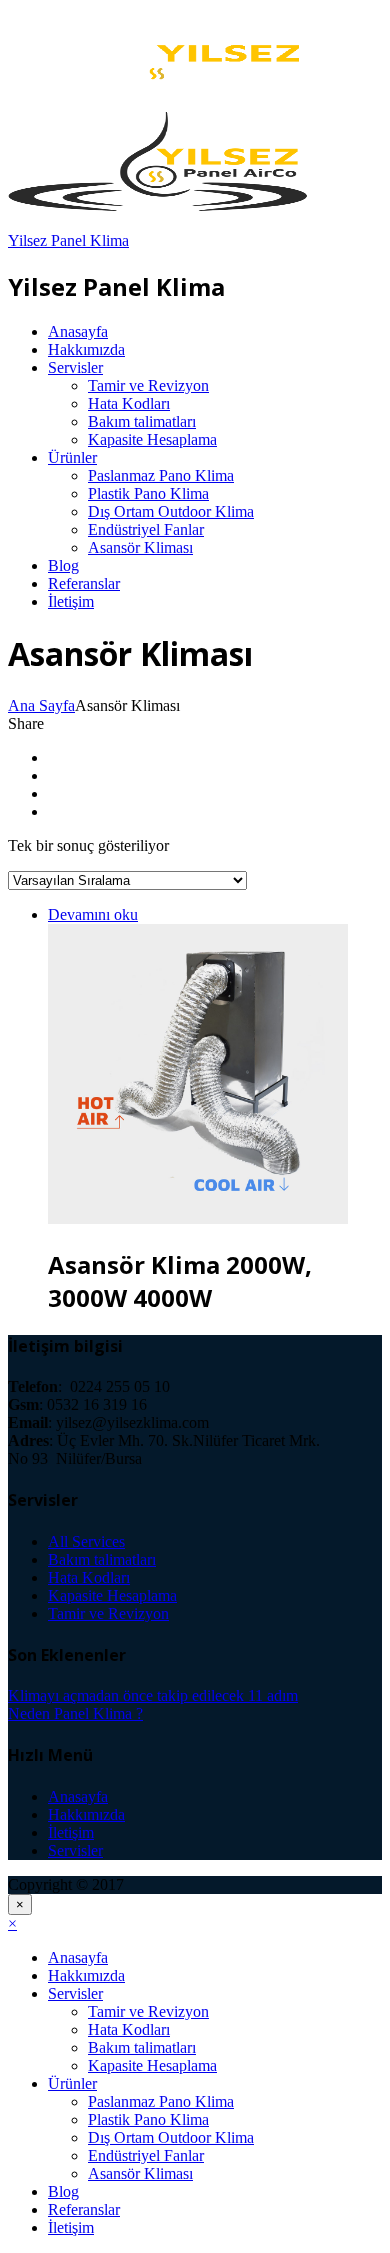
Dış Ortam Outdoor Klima (171, 511)
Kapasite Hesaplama (152, 439)
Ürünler (72, 457)
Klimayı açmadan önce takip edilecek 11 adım (153, 1695)
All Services (86, 1541)
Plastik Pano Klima (148, 493)
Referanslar (84, 583)
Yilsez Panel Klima (68, 240)
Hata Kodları (129, 403)
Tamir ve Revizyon (148, 385)
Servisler (75, 367)
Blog (63, 565)
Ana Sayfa (41, 705)
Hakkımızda (86, 349)
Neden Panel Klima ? (75, 1713)
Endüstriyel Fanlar (146, 529)
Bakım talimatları (142, 421)
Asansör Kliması (140, 547)
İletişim (71, 601)
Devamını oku (93, 914)
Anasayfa (78, 331)
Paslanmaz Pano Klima (161, 475)
